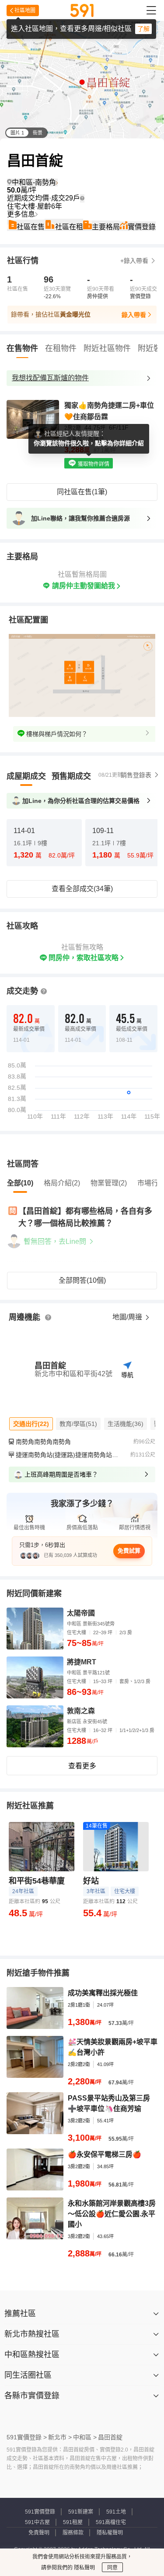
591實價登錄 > (27, 2437)
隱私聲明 (84, 2568)
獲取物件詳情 (93, 464)
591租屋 (73, 2522)
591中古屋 (37, 2522)
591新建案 (81, 2512)
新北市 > (60, 2437)
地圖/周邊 (128, 1317)
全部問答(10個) (82, 1280)
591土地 (116, 2512)
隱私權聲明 (110, 2533)
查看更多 (82, 1766)
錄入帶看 (134, 315)
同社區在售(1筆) (82, 492)
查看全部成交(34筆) (82, 889)
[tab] (26, 776)
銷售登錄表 (136, 775)
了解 (143, 29)
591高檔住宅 (111, 2522)
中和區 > (85, 2437)
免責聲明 (39, 2533)
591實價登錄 (40, 2512)
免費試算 (129, 1551)
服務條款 (73, 2533)
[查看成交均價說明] (82, 198)
